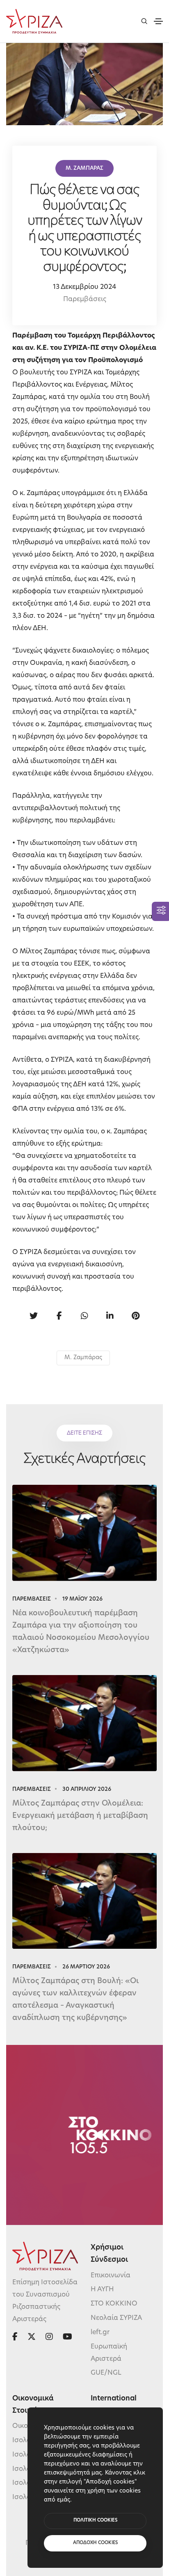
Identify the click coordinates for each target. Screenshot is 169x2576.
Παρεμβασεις (32, 1599)
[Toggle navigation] (158, 21)
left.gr (100, 2333)
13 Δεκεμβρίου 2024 (84, 287)
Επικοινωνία (111, 2276)
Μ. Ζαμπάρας (83, 1358)
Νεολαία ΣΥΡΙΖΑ (116, 2318)
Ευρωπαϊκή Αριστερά (109, 2353)
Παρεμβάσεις (85, 299)
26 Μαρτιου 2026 (86, 1967)
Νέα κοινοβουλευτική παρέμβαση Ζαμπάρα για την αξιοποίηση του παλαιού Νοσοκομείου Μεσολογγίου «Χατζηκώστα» (81, 1632)
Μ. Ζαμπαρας (84, 168)
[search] (144, 21)
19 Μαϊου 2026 (82, 1599)
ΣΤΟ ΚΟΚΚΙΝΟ (114, 2304)
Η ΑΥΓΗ (102, 2290)
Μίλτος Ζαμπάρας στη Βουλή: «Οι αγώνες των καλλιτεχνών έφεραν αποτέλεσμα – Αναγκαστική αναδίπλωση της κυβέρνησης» (75, 2000)
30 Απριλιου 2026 (87, 1789)
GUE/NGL (106, 2373)
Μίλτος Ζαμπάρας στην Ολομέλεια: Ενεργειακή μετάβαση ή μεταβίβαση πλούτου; (80, 1816)
